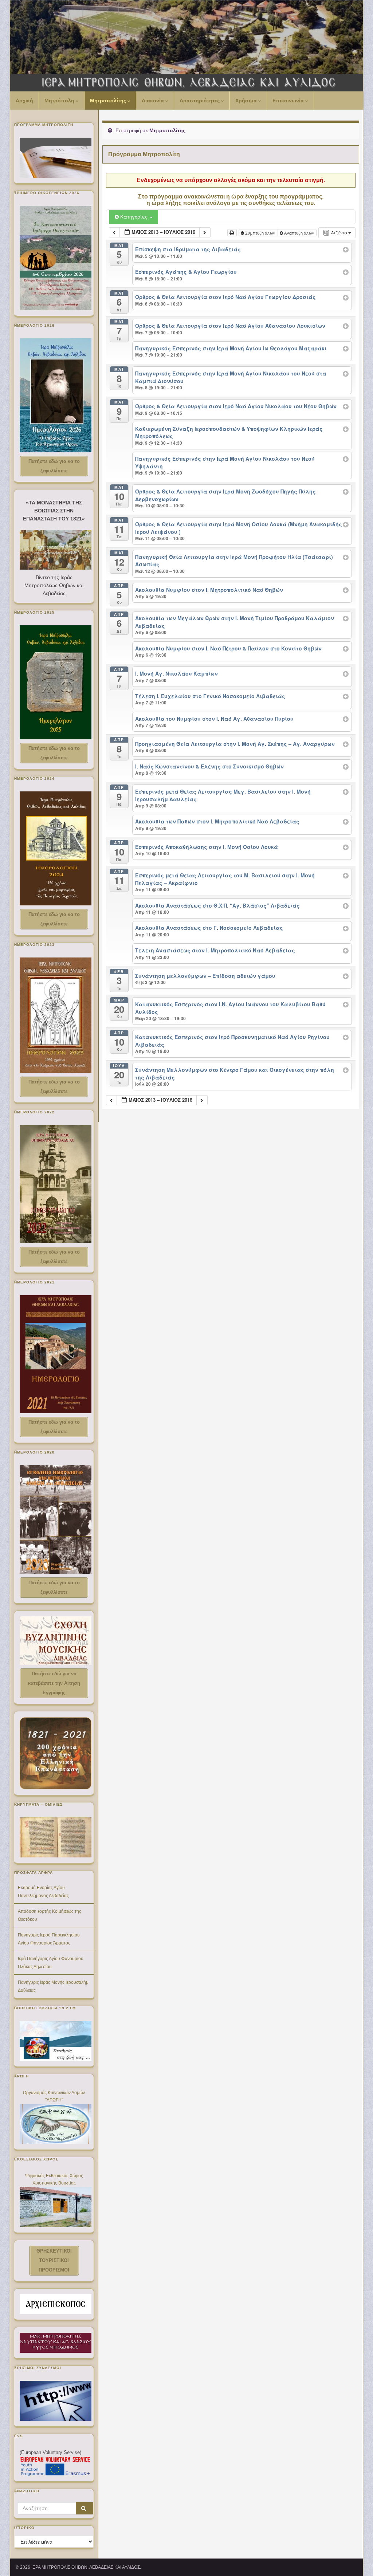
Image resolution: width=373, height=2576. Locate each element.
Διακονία (154, 101)
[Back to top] (357, 2560)
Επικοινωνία (289, 101)
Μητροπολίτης (109, 101)
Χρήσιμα (247, 101)
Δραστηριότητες (200, 101)
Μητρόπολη (60, 101)
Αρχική (24, 101)
